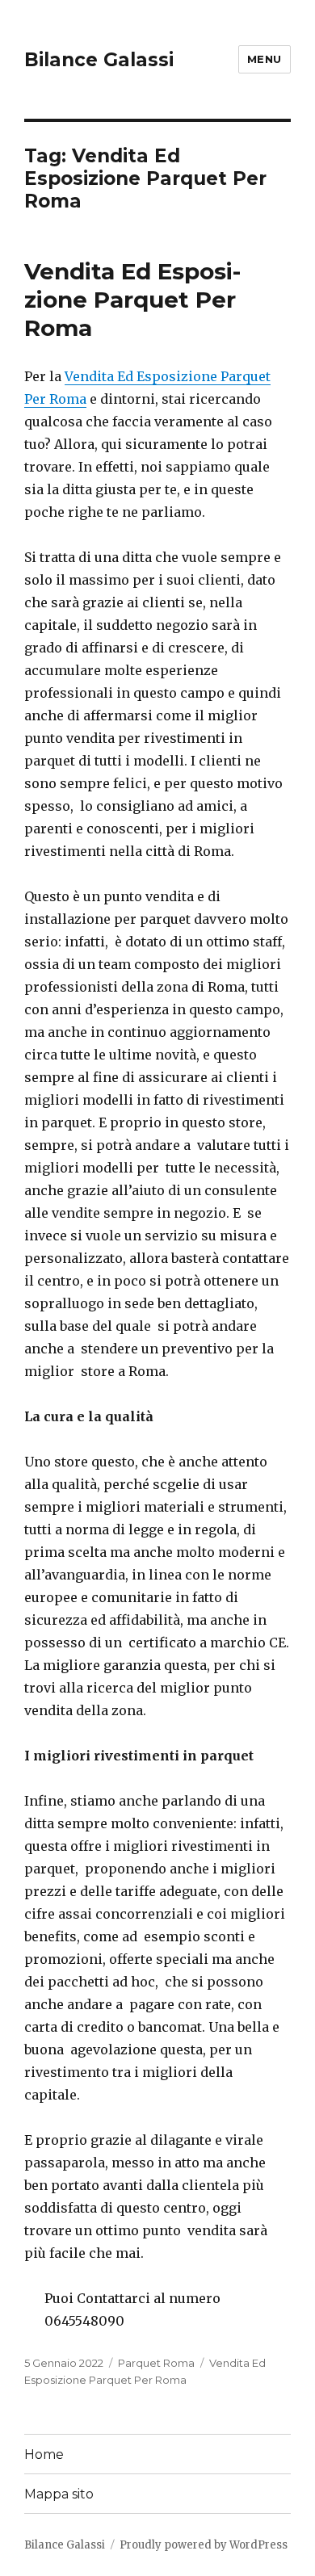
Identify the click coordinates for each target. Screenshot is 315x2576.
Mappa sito (59, 2494)
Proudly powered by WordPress (204, 2545)
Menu (265, 59)
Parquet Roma (156, 2363)
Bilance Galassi (99, 60)
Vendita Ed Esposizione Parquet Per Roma (132, 300)
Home (44, 2454)
